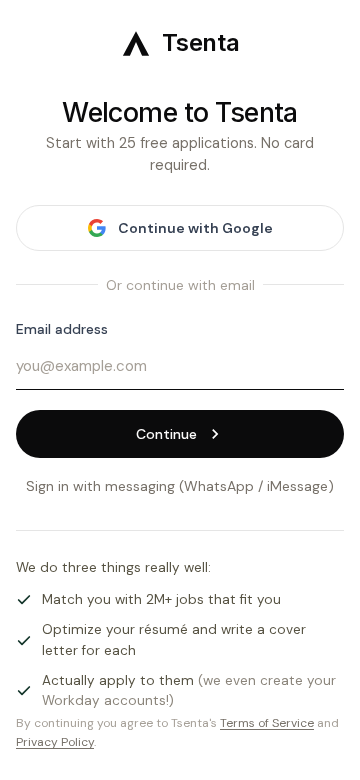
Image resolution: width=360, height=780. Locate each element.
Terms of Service (267, 723)
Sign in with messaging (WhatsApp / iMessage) (180, 486)
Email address (62, 329)
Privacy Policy (55, 742)
